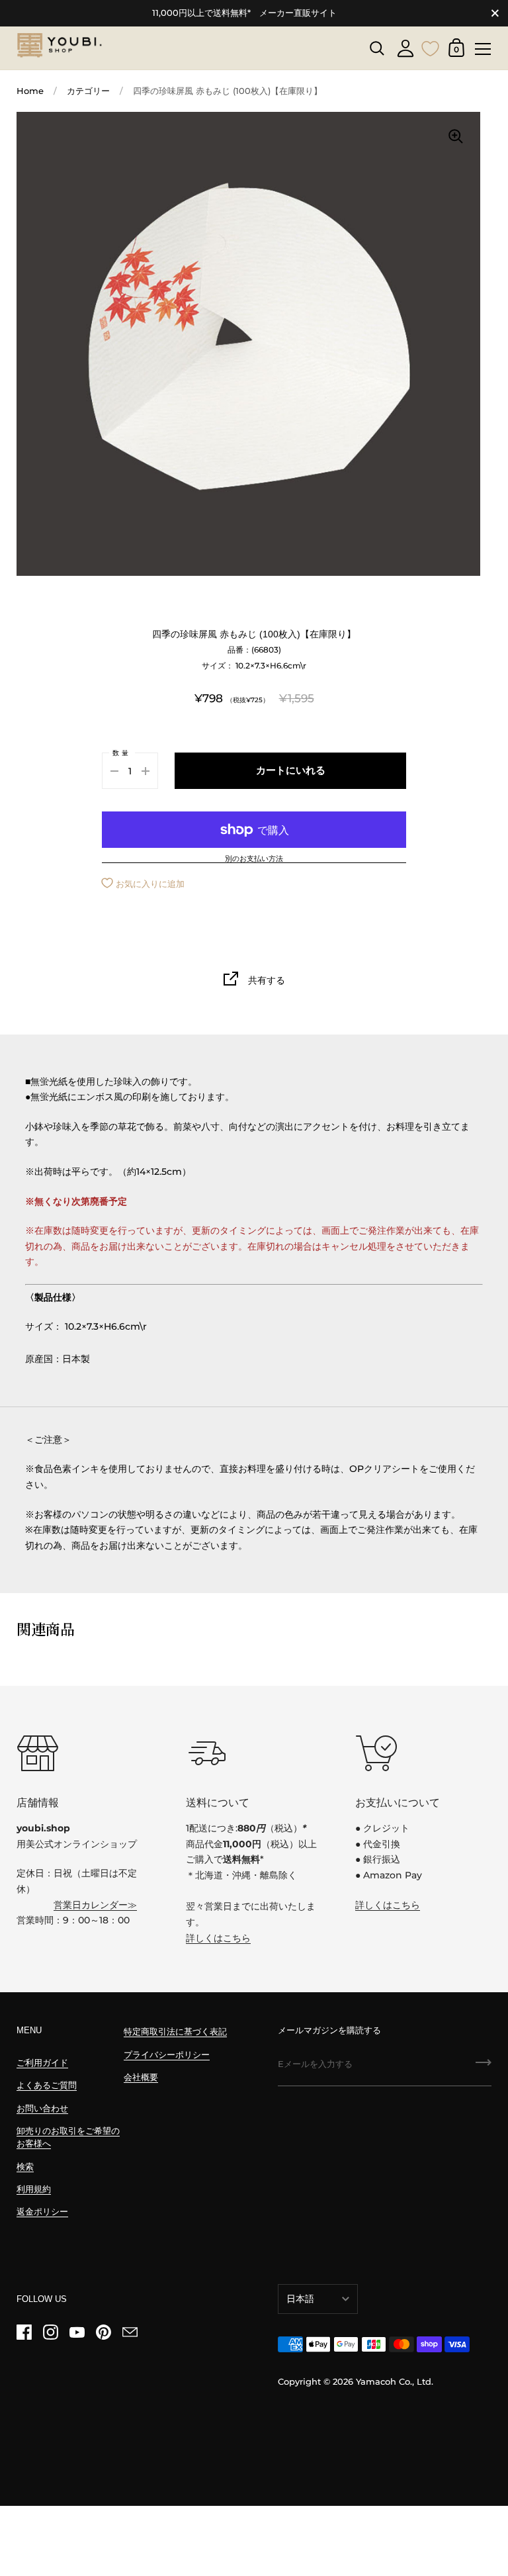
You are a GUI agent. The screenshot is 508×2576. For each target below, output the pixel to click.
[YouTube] (77, 2332)
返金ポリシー (42, 2212)
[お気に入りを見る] (431, 47)
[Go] (484, 2067)
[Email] (130, 2332)
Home (30, 91)
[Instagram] (50, 2332)
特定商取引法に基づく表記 (175, 2032)
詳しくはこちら (218, 1938)
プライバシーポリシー (167, 2055)
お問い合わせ (42, 2108)
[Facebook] (24, 2332)
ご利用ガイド (42, 2063)
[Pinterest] (103, 2332)
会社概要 (141, 2077)
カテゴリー (88, 91)
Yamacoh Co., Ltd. (395, 2382)
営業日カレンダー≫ (95, 1905)
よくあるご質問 (47, 2085)
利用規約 (34, 2189)
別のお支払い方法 (254, 859)
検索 (25, 2167)
